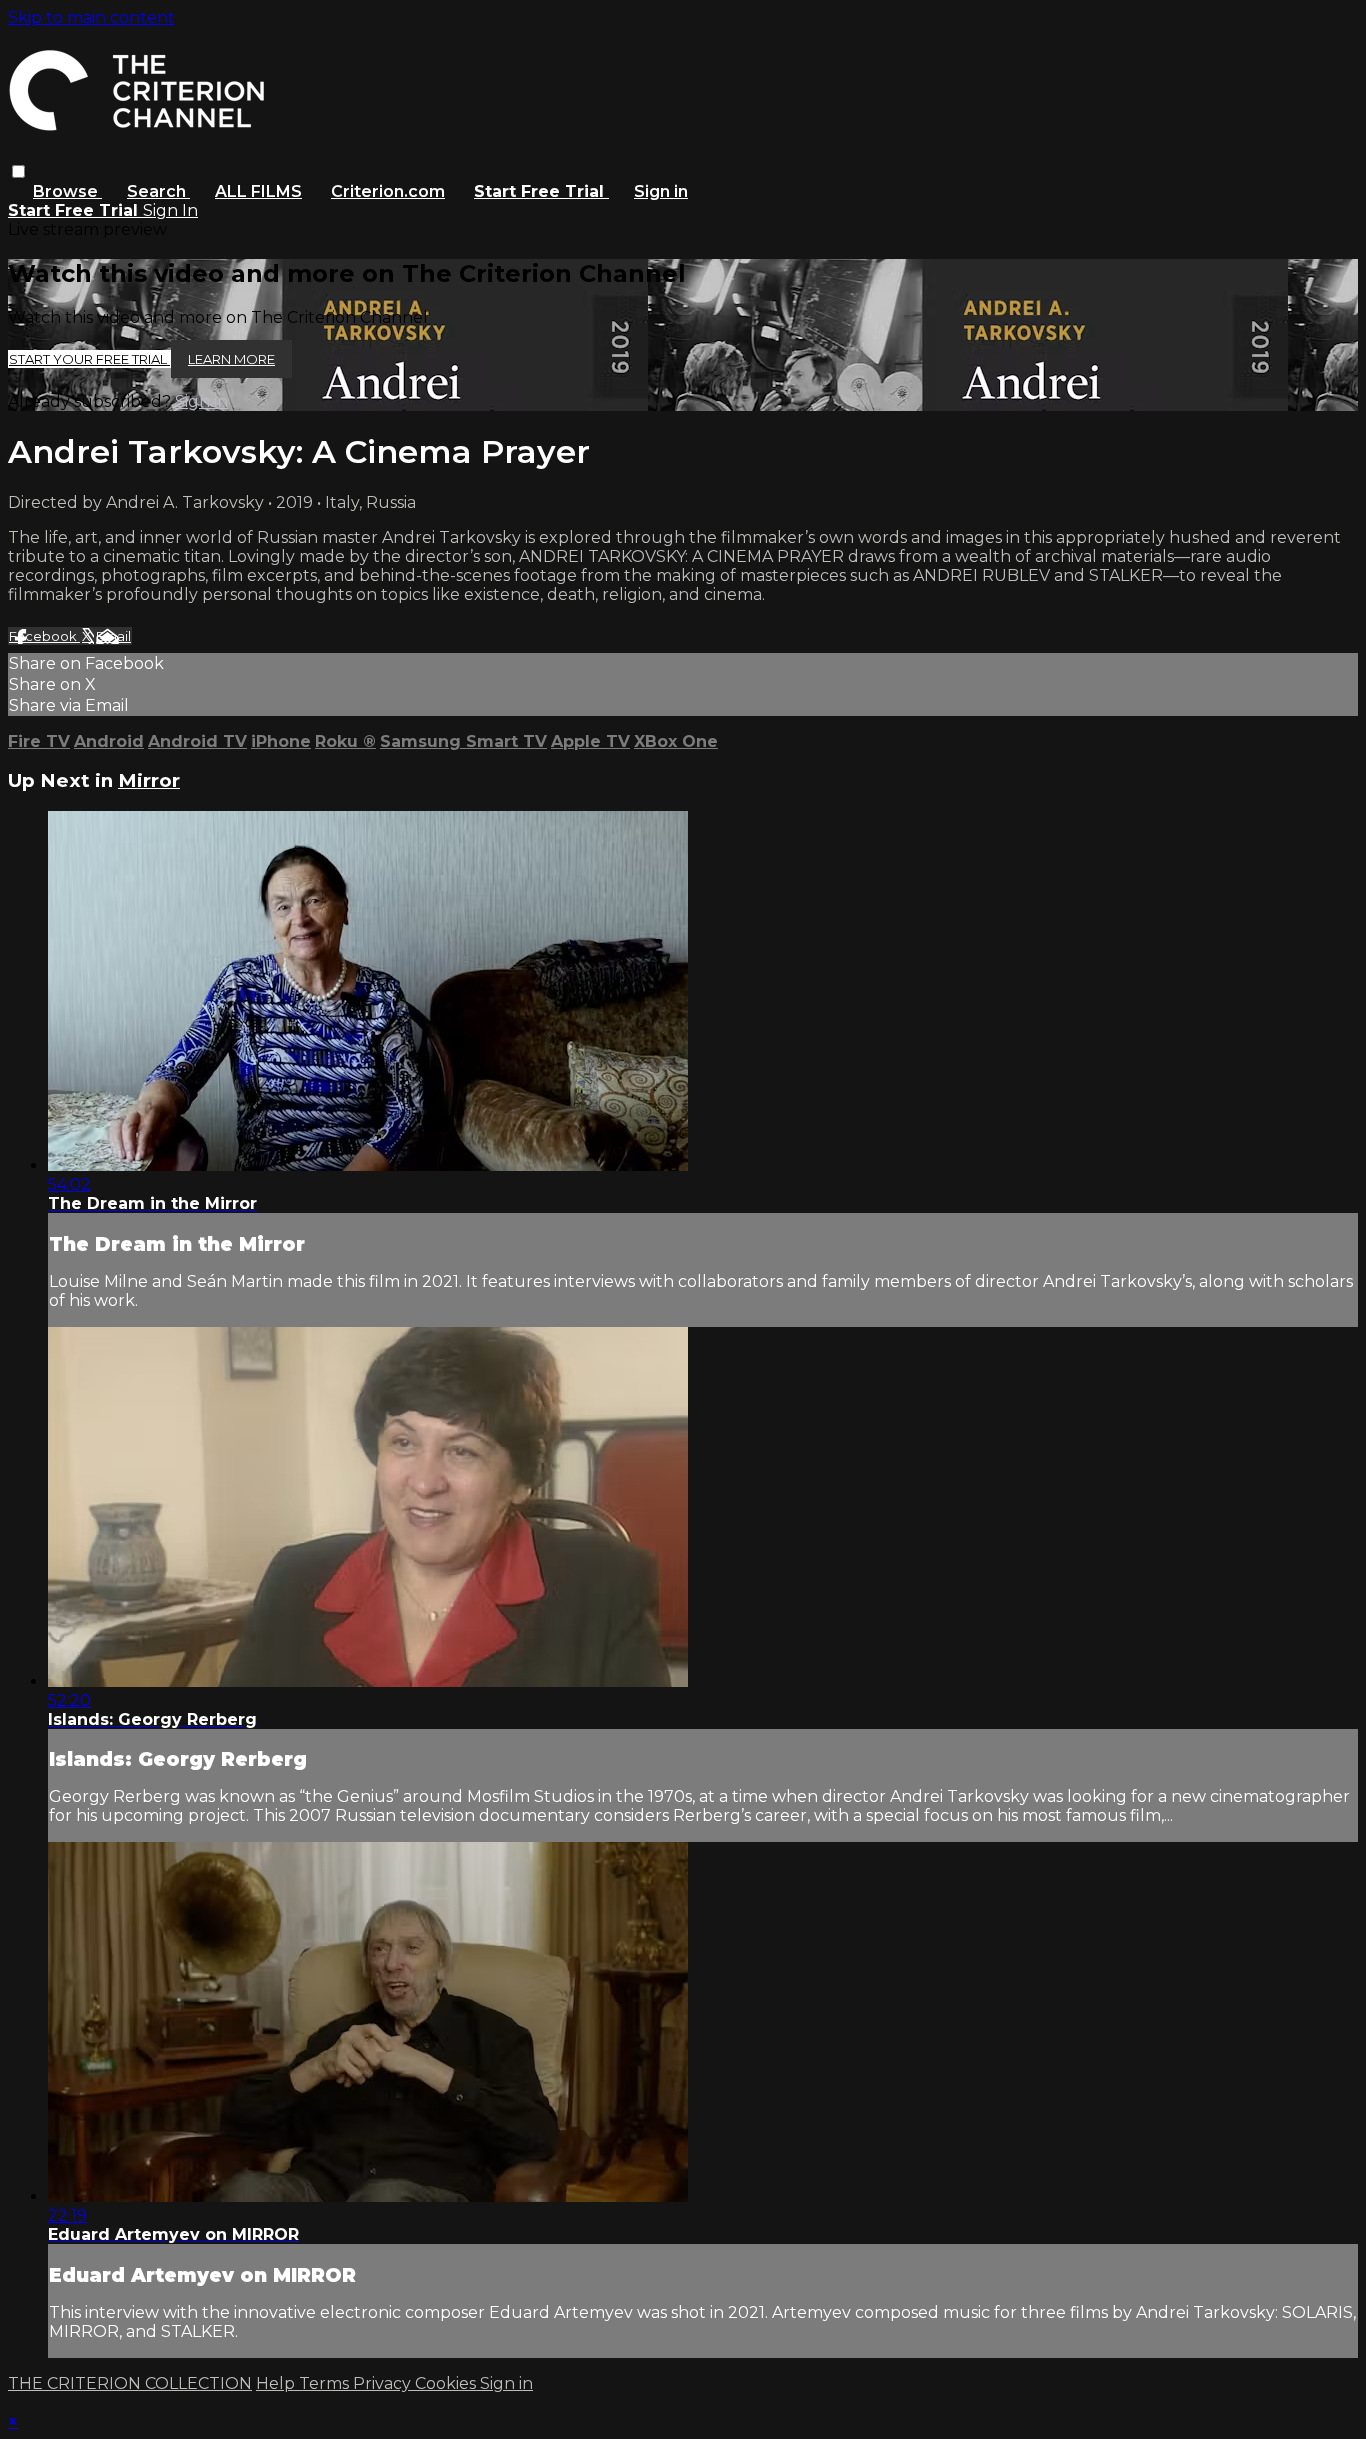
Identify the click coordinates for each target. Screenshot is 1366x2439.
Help (277, 2383)
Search (158, 191)
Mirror (149, 780)
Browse (67, 191)
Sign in (661, 191)
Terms (326, 2383)
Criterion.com (388, 191)
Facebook (44, 636)
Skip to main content (91, 17)
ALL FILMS (258, 191)
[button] (18, 171)
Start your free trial (89, 359)
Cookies (447, 2383)
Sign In (170, 210)
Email (113, 636)
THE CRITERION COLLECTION (130, 2383)
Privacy (384, 2383)
